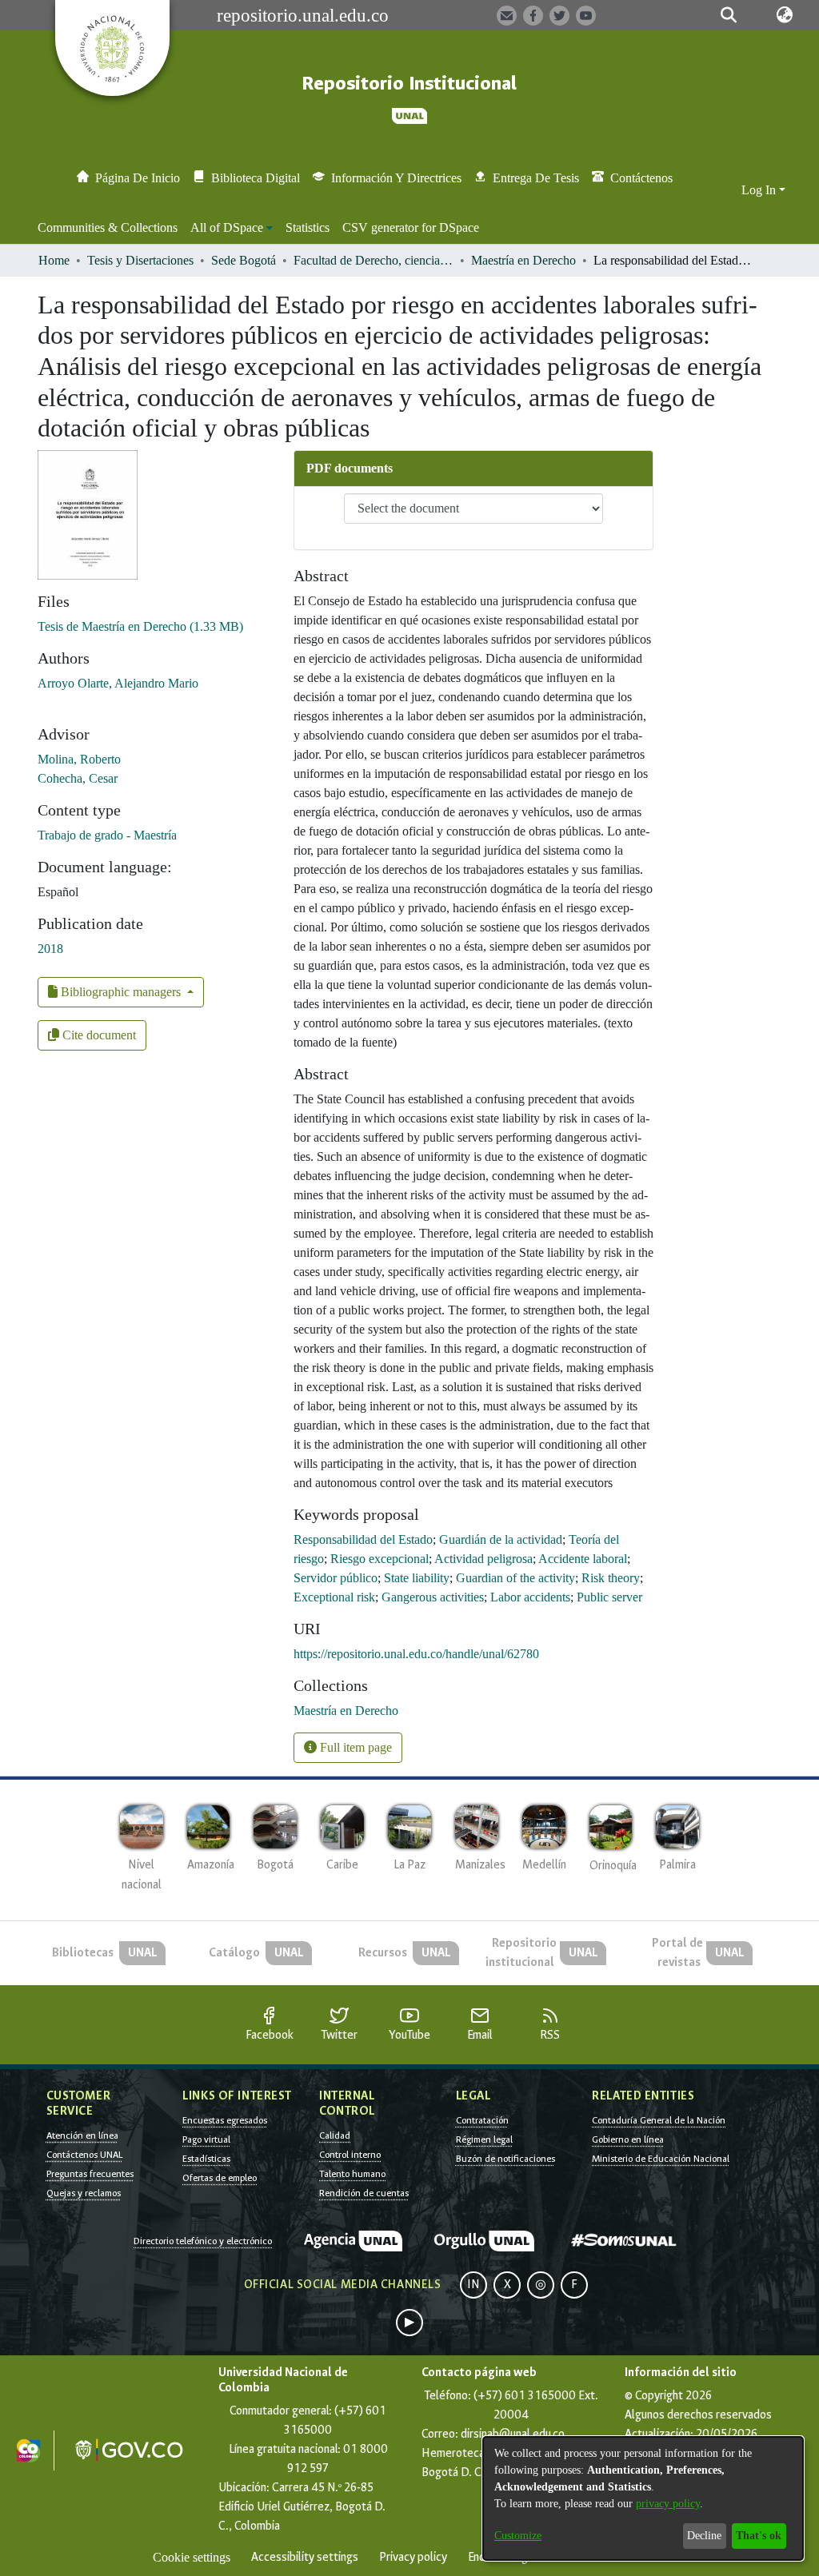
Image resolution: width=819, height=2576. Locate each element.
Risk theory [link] (611, 1578)
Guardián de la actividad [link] (501, 1539)
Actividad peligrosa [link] (483, 1559)
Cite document (98, 1035)
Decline (704, 2536)
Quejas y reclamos (84, 2193)
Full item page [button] (354, 1747)
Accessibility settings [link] (305, 2557)
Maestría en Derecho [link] (523, 260)
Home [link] (54, 260)
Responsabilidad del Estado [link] (363, 1539)
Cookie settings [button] (192, 2557)
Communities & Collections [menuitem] (108, 227)
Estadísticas (206, 2159)
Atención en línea (82, 2135)
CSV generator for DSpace (411, 227)
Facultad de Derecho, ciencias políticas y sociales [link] (374, 260)
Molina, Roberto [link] (79, 759)
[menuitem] (232, 228)
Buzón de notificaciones (505, 2159)
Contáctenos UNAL (84, 2155)
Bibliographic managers (121, 992)
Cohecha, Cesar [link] (78, 778)
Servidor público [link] (336, 1578)
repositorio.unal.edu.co (303, 15)
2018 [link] (50, 949)
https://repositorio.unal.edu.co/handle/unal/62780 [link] (416, 1654)
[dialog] (643, 2498)
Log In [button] (760, 190)
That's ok (759, 2536)
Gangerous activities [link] (433, 1597)
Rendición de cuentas (364, 2193)
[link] (140, 626)
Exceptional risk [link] (334, 1597)
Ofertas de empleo (220, 2178)
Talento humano (352, 2174)
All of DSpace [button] (227, 227)
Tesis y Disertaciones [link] (140, 260)
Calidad (335, 2135)
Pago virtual (206, 2139)
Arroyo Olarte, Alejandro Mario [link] (118, 683)
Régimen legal (484, 2139)
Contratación (482, 2120)
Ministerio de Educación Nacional (661, 2159)
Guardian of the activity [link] (515, 1578)
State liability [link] (417, 1578)
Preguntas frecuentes (90, 2174)
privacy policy (668, 2504)
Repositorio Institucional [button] (409, 84)
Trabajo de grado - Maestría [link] (107, 835)
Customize (518, 2536)
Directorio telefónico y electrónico (203, 2241)
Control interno (350, 2155)
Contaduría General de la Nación (659, 2120)
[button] (729, 15)
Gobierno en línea (628, 2139)
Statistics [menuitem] (308, 227)
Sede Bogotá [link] (244, 260)
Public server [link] (609, 1597)
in (473, 2285)
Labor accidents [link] (530, 1597)
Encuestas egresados (225, 2120)
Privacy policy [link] (413, 2557)
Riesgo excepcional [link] (380, 1559)
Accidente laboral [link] (583, 1559)
